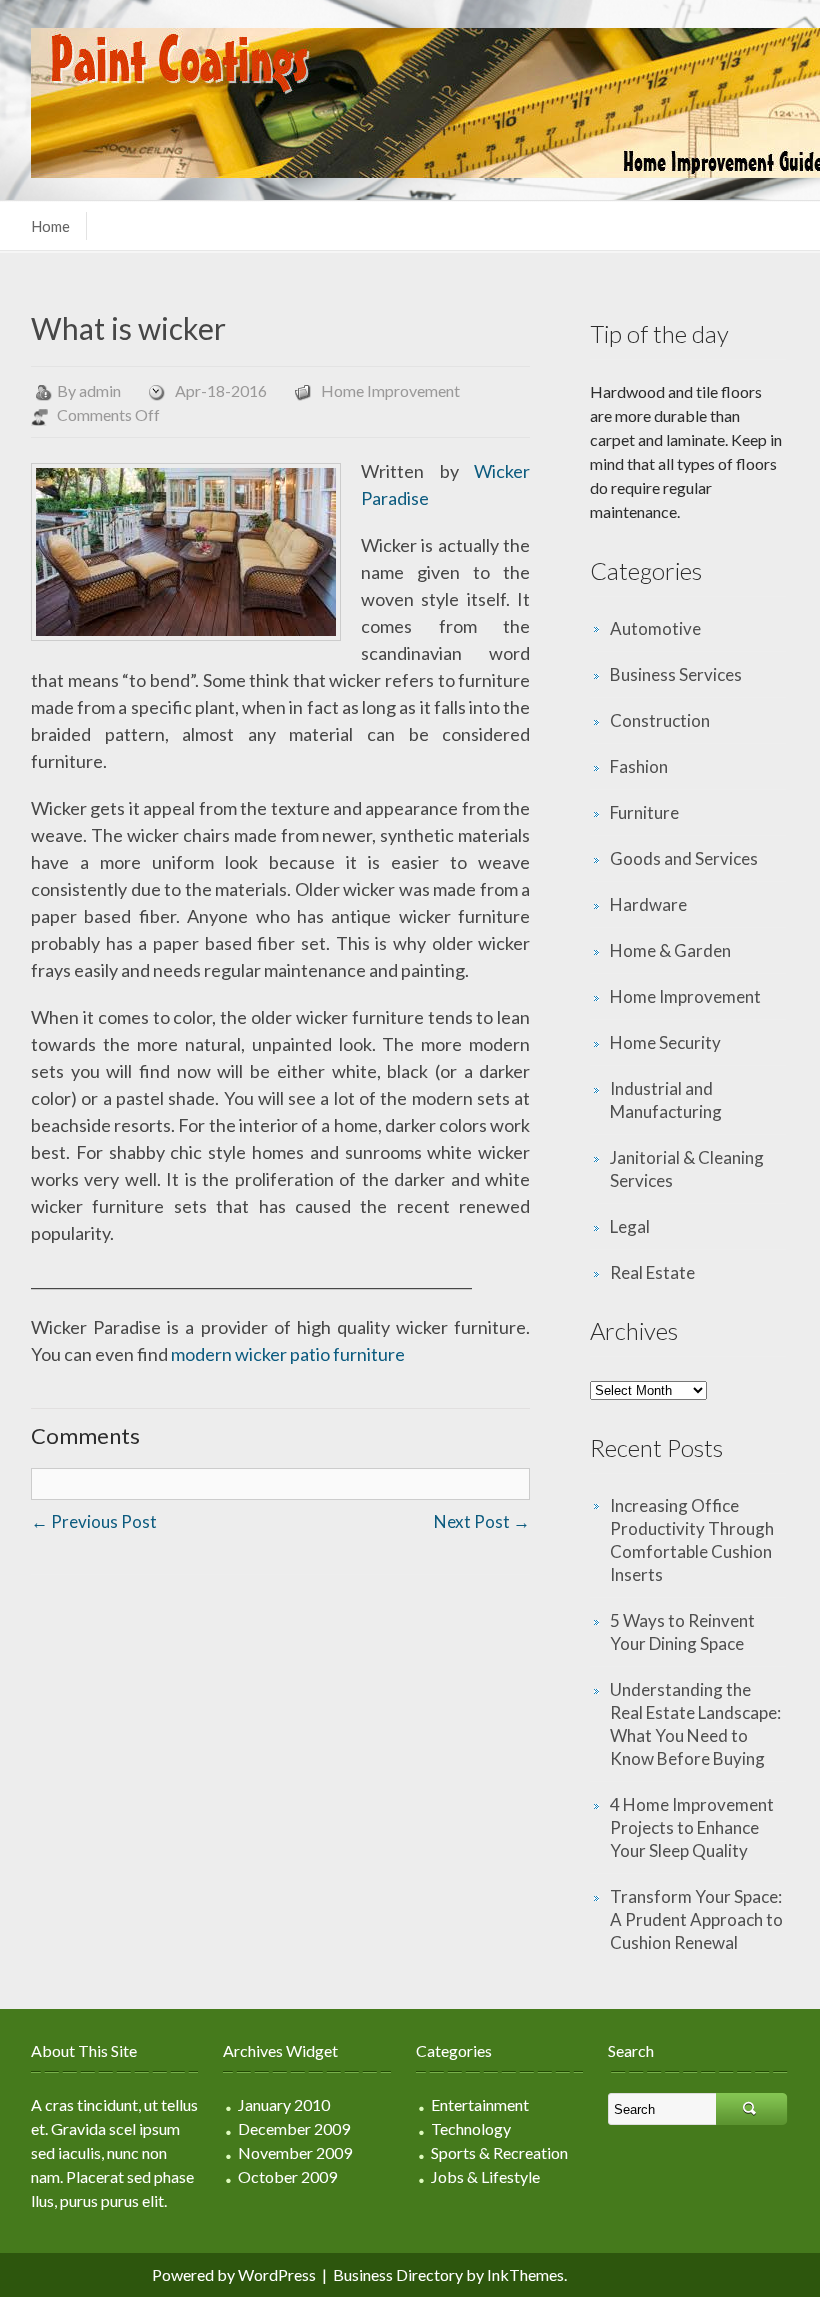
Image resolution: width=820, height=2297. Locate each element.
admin (100, 390)
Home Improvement (390, 390)
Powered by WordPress (234, 2274)
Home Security (665, 1042)
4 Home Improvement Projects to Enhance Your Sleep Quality (692, 1827)
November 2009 (295, 2152)
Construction (660, 720)
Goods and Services (684, 858)
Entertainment (480, 2104)
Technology (471, 2128)
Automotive (655, 628)
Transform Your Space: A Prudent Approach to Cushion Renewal (696, 1919)
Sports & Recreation (499, 2152)
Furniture (644, 812)
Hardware (648, 904)
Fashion (639, 766)
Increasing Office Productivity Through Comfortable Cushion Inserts (692, 1540)
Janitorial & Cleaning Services (687, 1169)
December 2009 (294, 2128)
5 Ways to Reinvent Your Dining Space (682, 1632)
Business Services (676, 674)
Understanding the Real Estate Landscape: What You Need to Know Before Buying (695, 1724)
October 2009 (287, 2176)
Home (50, 226)
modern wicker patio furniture (288, 1354)
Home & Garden (670, 950)
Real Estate (652, 1272)
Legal (630, 1226)
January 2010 (284, 2104)
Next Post (482, 1521)
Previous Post (94, 1521)
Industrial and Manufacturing (666, 1100)
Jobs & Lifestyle (485, 2176)
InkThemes (525, 2274)
